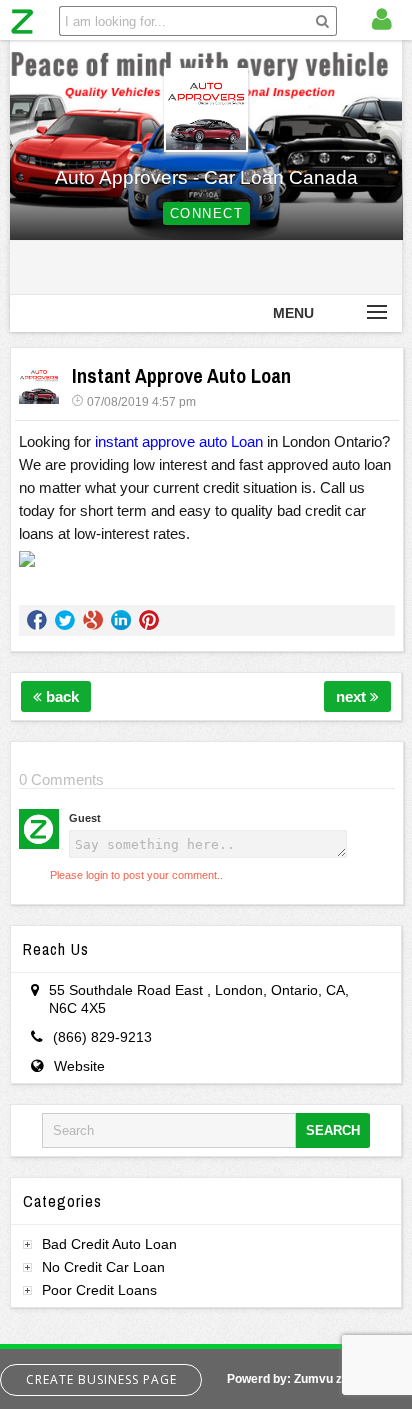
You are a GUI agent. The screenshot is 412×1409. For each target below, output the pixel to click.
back (60, 696)
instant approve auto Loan (179, 442)
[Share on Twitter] (65, 620)
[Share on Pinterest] (149, 620)
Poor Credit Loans (99, 1290)
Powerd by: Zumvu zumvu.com (314, 1379)
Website (79, 1066)
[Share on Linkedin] (121, 620)
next (353, 696)
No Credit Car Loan (103, 1267)
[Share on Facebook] (37, 620)
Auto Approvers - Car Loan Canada (206, 177)
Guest (85, 818)
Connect (207, 213)
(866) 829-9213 (102, 1037)
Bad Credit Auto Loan (109, 1244)
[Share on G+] (93, 620)
